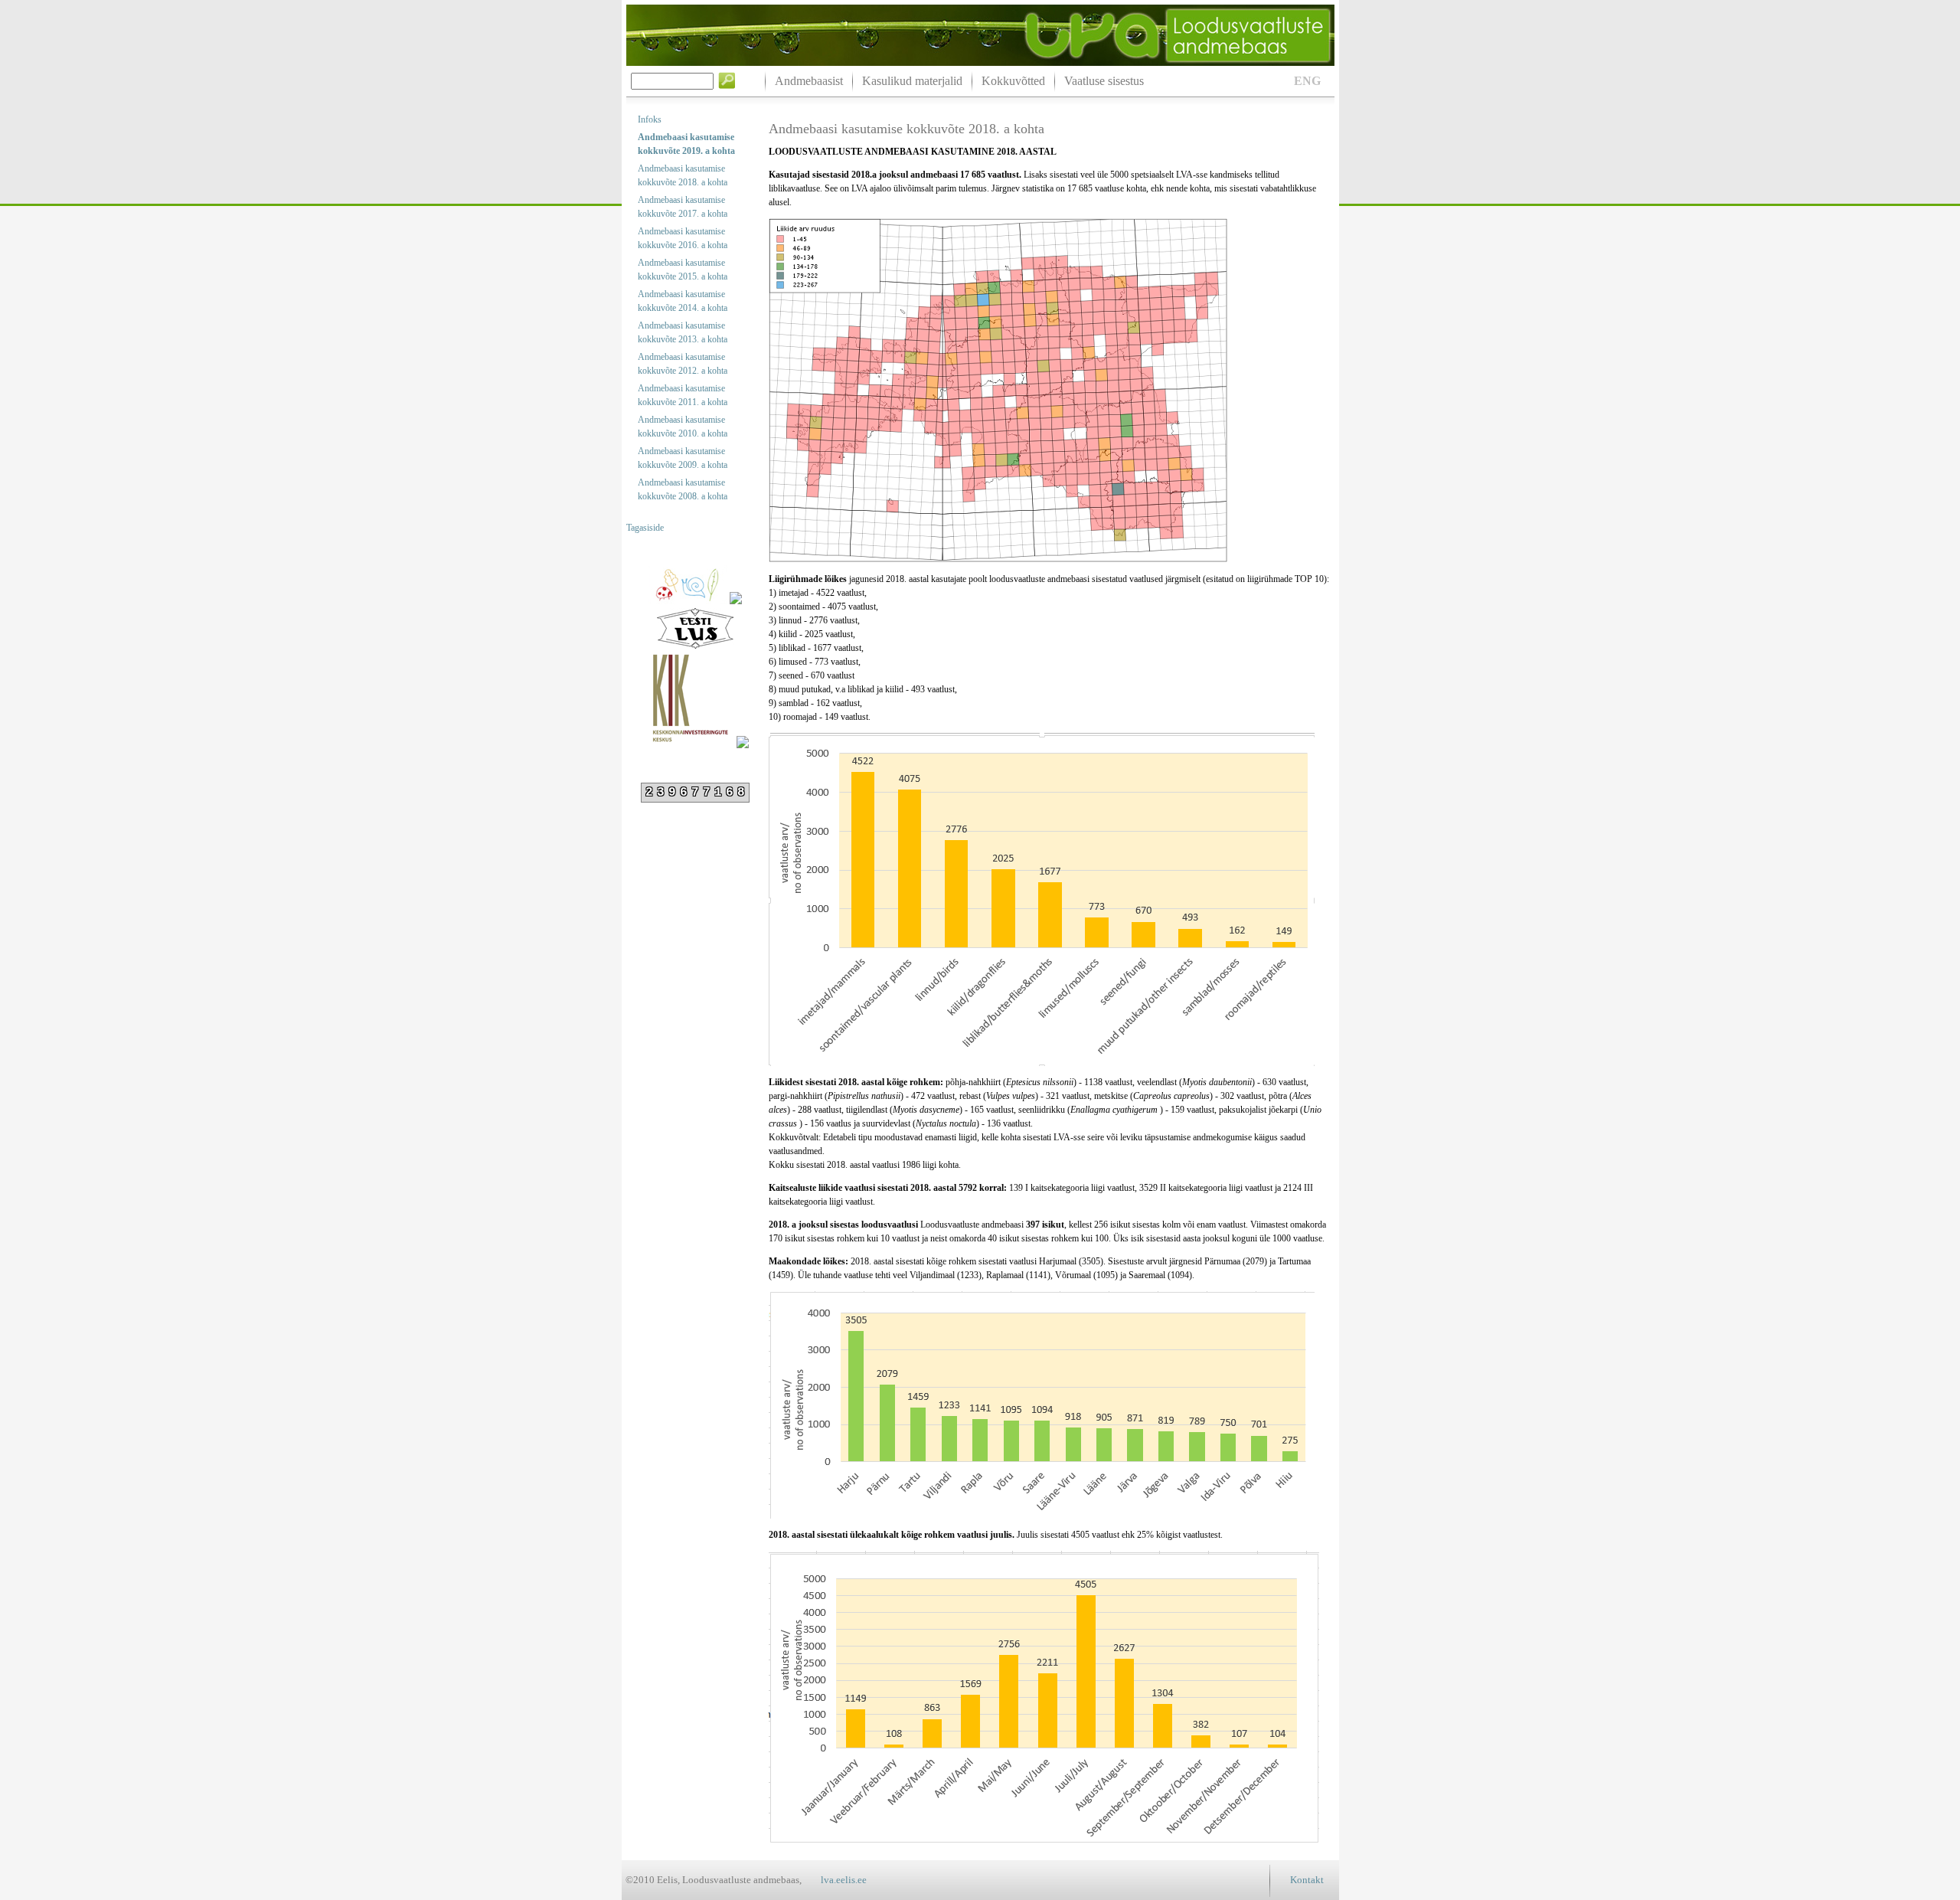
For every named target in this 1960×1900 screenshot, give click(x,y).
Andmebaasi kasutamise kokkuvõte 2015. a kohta (683, 270)
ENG (1307, 81)
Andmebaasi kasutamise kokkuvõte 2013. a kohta (683, 332)
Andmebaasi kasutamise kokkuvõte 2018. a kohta (683, 175)
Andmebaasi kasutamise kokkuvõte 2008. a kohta (683, 489)
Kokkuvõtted (1013, 81)
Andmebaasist (809, 81)
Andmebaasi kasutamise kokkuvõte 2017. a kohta (683, 207)
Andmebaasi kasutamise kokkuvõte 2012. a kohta (683, 364)
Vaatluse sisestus (1104, 81)
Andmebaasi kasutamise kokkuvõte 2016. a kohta (683, 238)
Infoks (650, 119)
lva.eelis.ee (844, 1880)
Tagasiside (645, 528)
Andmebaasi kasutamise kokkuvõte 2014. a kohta (683, 301)
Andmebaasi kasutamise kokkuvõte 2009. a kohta (683, 458)
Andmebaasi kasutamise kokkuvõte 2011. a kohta (683, 395)
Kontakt (1307, 1880)
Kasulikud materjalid (912, 81)
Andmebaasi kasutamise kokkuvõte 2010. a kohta (683, 427)
